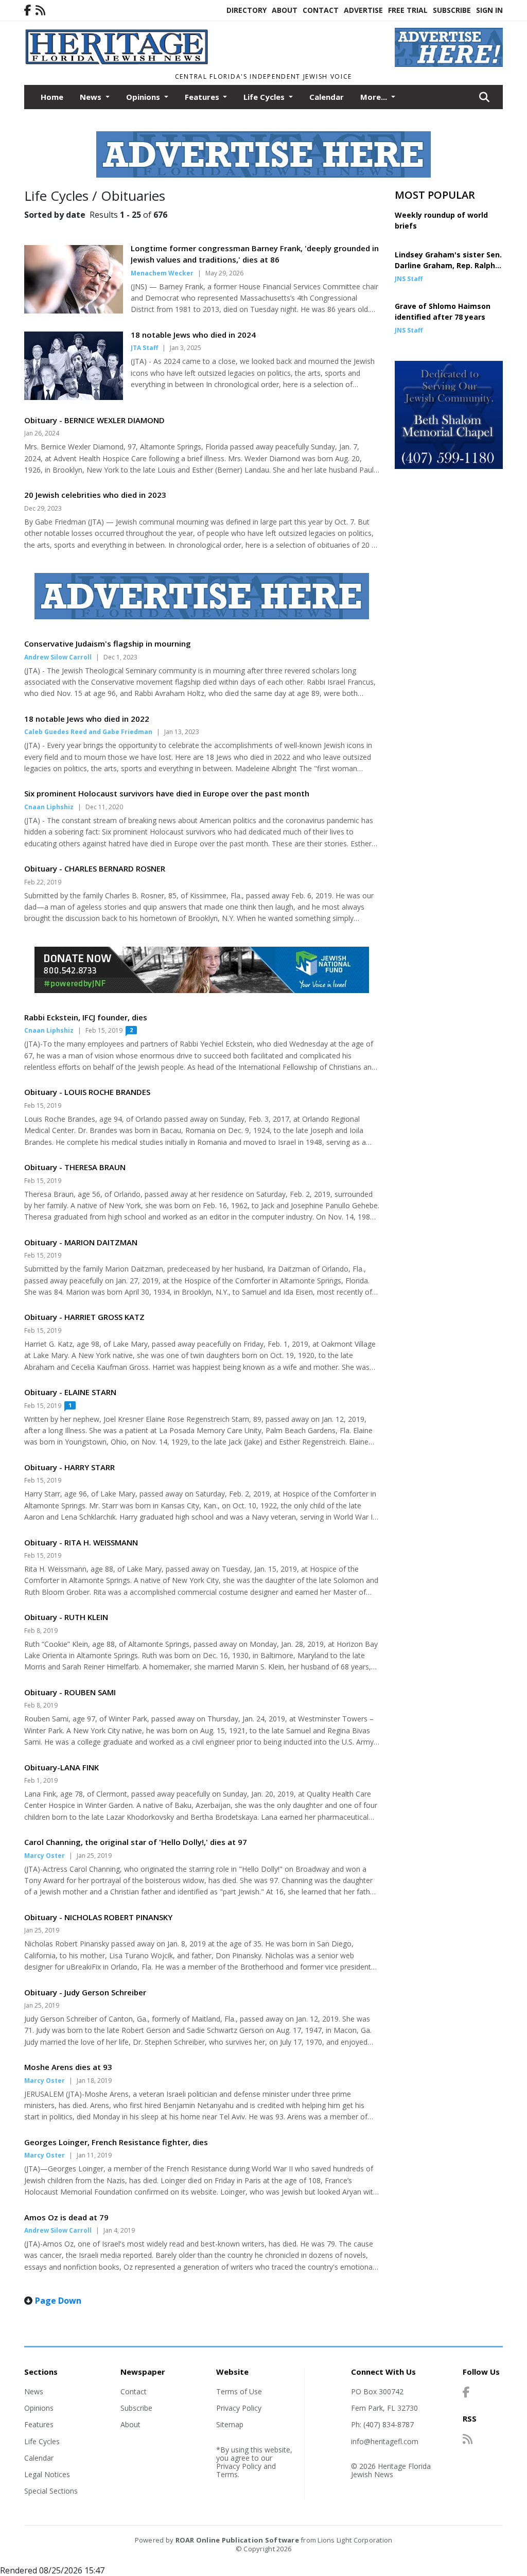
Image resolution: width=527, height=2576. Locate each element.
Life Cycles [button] (265, 97)
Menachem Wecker (162, 273)
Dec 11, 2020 (104, 807)
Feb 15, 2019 (104, 1030)
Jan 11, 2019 (94, 2155)
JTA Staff (144, 348)
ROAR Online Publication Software (237, 2540)
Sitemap (230, 2424)
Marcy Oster (45, 1856)
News (34, 2391)
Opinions (39, 2408)
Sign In (489, 10)
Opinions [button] (144, 97)
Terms (227, 2474)
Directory (247, 10)
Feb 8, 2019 (41, 1631)
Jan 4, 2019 (119, 2230)
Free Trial (408, 10)
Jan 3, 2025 (186, 348)
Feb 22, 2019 (43, 882)
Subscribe (452, 10)
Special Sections (51, 2491)
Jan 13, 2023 (182, 732)
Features (39, 2424)
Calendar (327, 97)
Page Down (58, 2301)
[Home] (202, 62)
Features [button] (203, 97)
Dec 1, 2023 (120, 657)
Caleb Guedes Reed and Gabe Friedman (88, 732)
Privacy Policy (239, 2408)
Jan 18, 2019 (94, 2081)
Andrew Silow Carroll (58, 657)
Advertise (363, 10)
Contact (321, 10)
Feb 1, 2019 (41, 1780)
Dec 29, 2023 (43, 508)
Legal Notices (47, 2474)
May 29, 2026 (224, 273)
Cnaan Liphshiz (49, 807)
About (285, 10)
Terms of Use (239, 2391)
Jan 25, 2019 (94, 1856)
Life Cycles (42, 2441)
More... (375, 97)
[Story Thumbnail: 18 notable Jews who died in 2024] (74, 397)
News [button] (92, 97)
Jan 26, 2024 (42, 433)
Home (52, 97)
